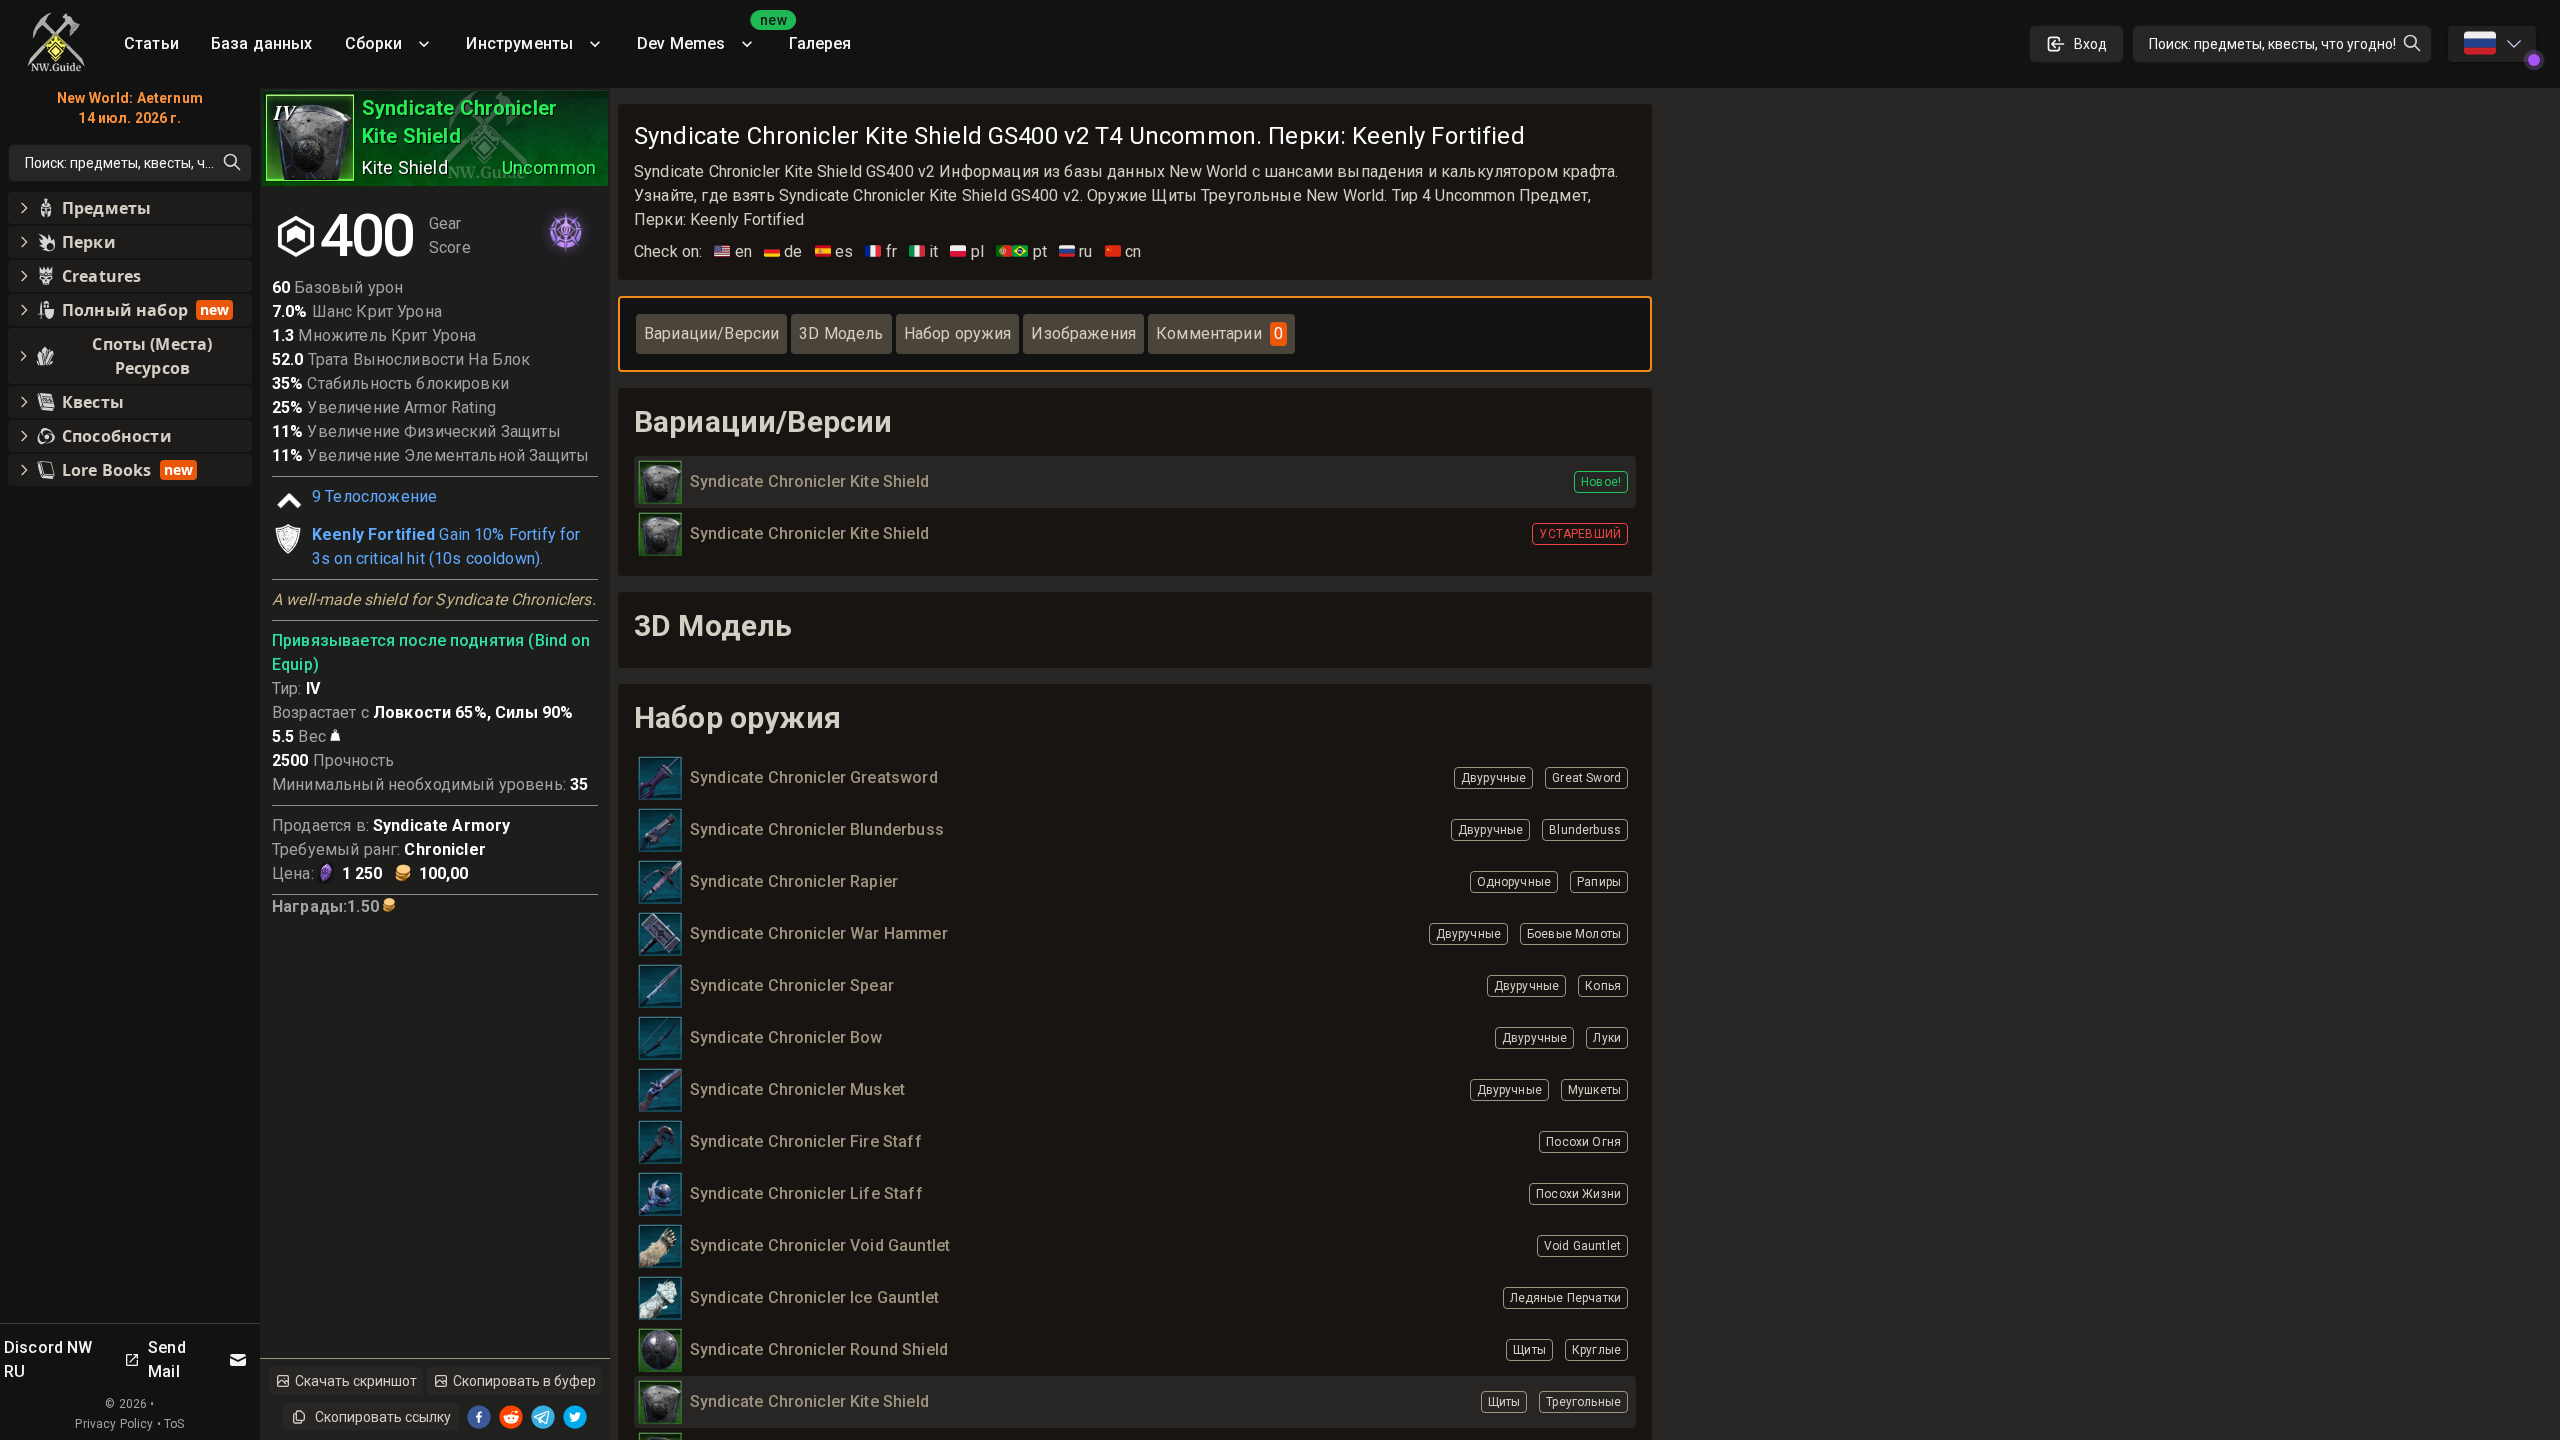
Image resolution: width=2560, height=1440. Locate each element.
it (924, 251)
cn (1123, 251)
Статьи (151, 43)
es (834, 251)
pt (1021, 251)
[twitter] (575, 1417)
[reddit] (511, 1417)
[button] (130, 208)
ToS (174, 1424)
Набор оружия (958, 333)
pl (967, 251)
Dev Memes (705, 36)
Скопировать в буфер (524, 1381)
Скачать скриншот (356, 1381)
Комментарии (1219, 333)
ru (1076, 251)
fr (881, 251)
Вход (2090, 44)
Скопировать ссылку (383, 1417)
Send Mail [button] (167, 1359)
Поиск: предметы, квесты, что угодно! (2272, 44)
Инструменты (519, 43)
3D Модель (841, 333)
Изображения (1083, 333)
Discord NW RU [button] (48, 1359)
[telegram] (543, 1417)
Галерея (820, 43)
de (783, 251)
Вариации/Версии (711, 333)
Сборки (374, 43)
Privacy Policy (114, 1424)
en (733, 251)
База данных (262, 43)
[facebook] (479, 1417)
